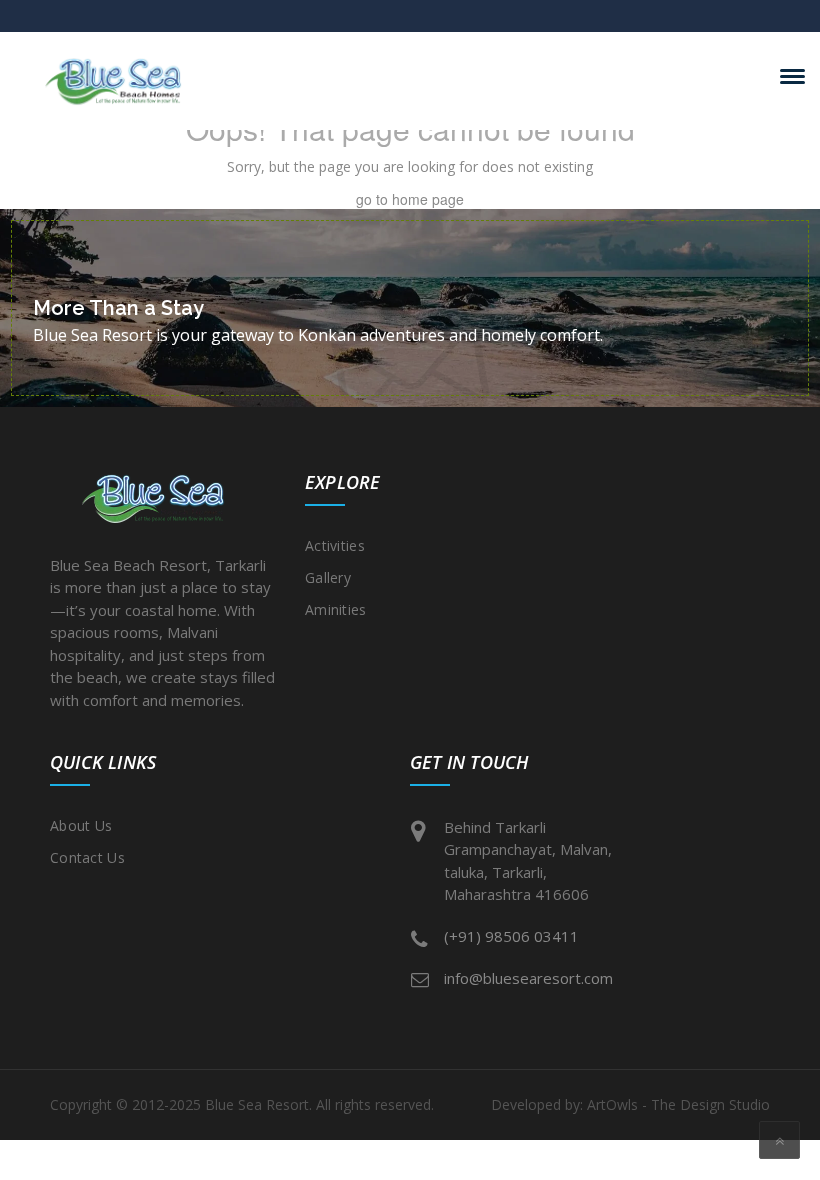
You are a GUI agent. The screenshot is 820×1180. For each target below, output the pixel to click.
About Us (81, 825)
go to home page (410, 199)
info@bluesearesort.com (528, 978)
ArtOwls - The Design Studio (678, 1104)
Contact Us (87, 857)
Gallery (328, 577)
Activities (335, 545)
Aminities (336, 609)
